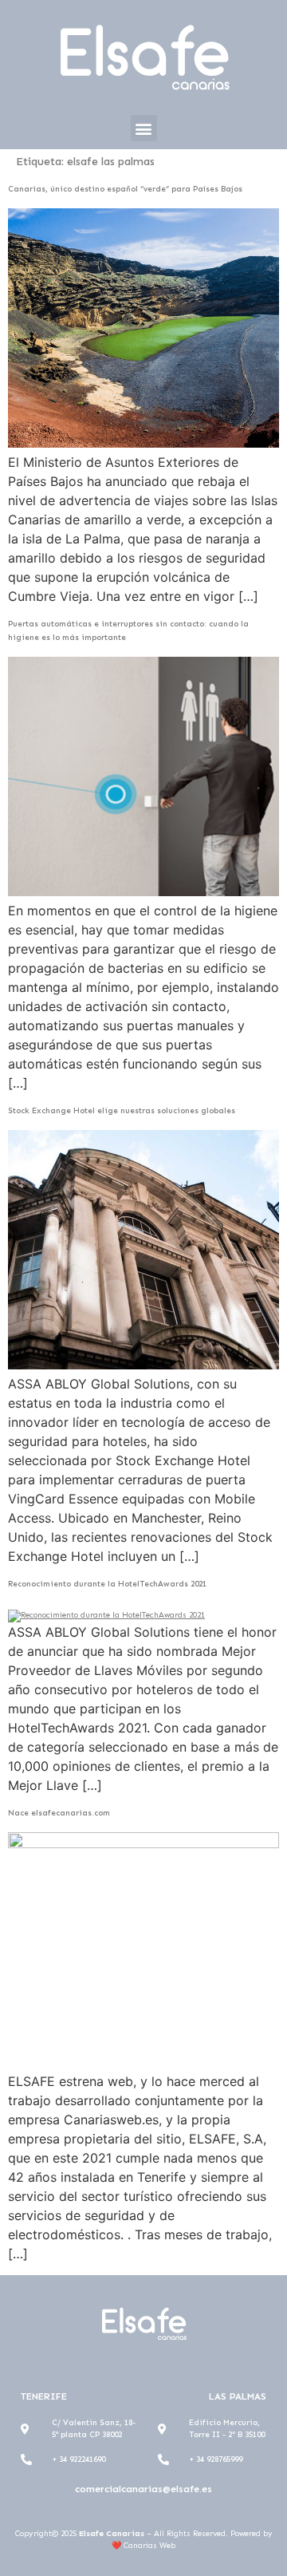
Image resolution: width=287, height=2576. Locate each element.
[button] (144, 128)
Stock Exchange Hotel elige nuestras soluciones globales (122, 1111)
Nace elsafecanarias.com (59, 1813)
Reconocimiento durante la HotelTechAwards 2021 (107, 1584)
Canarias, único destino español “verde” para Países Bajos (125, 189)
